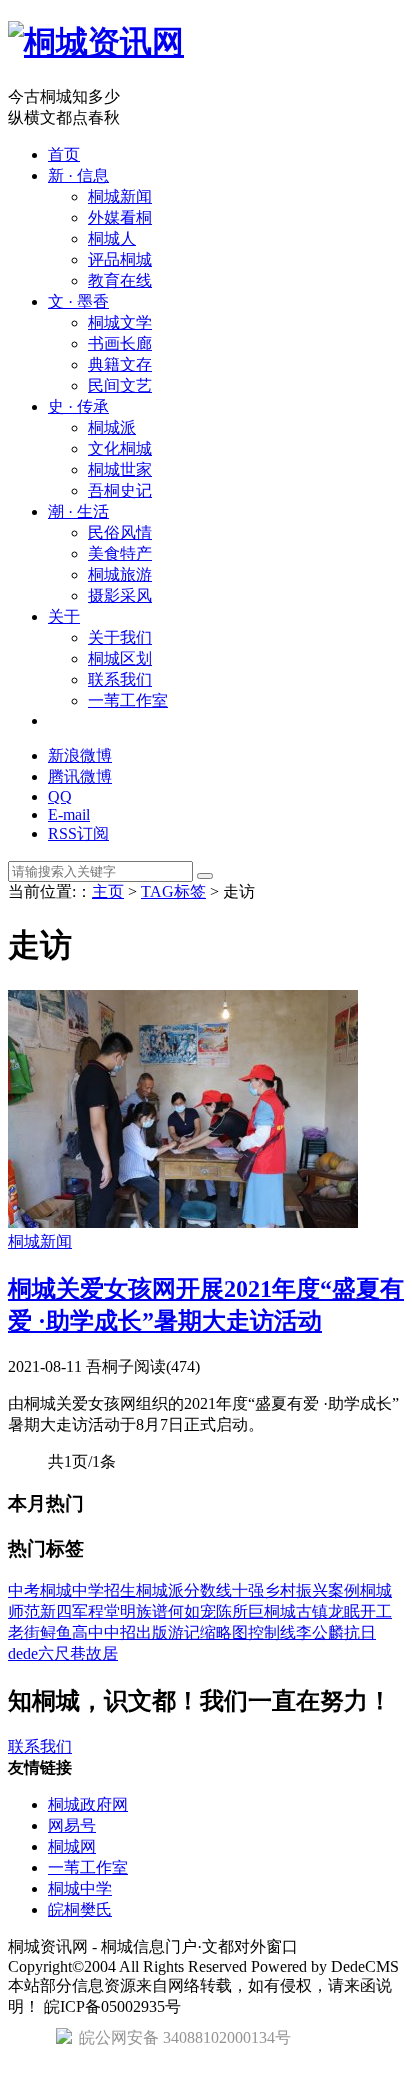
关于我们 (120, 637)
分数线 (208, 1590)
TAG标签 (173, 891)
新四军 (64, 1611)
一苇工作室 (128, 700)
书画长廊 (120, 343)
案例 (344, 1590)
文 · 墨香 (78, 301)
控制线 (272, 1632)
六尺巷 (62, 1653)
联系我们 (120, 679)
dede (23, 1653)
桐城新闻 (120, 196)
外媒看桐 (120, 217)
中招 (120, 1632)
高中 (88, 1632)
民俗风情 (120, 532)
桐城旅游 (120, 574)
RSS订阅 (78, 833)
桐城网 (72, 1846)
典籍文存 (120, 364)
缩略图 (224, 1632)
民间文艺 (120, 385)
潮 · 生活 (78, 511)
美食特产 (120, 553)
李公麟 (320, 1632)
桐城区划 (120, 658)
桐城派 (112, 427)
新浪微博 (80, 755)
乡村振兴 (296, 1590)
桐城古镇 (296, 1611)
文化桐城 (120, 448)
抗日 (360, 1632)
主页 (108, 891)
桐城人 (112, 238)
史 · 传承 (78, 406)
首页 (64, 154)
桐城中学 (72, 1590)
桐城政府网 (88, 1804)
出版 (152, 1632)
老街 (24, 1632)
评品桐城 (120, 259)
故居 (102, 1653)
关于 (64, 616)
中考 (24, 1590)
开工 (376, 1611)
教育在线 (120, 280)
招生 (120, 1590)
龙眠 (344, 1611)
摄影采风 (120, 595)
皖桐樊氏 (80, 1909)
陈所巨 (240, 1611)
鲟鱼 (56, 1632)
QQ (60, 796)
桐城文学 (120, 322)
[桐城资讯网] (96, 42)
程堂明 (112, 1611)
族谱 (152, 1611)
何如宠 (192, 1611)
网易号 (72, 1825)
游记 (184, 1632)
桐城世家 (120, 469)
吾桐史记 (120, 490)
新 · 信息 (78, 175)
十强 (248, 1590)
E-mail (69, 814)
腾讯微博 (80, 776)
